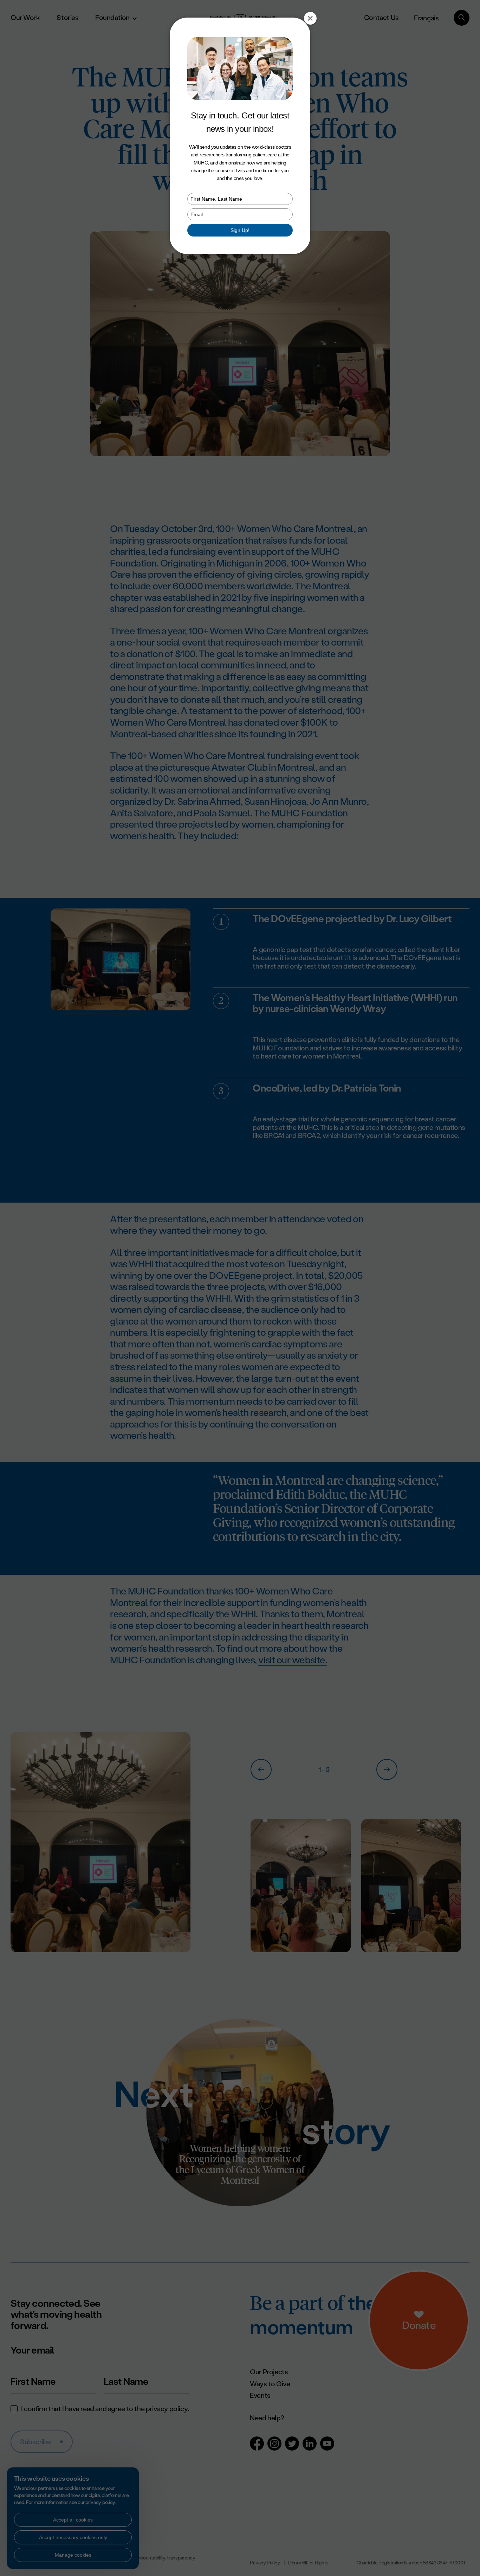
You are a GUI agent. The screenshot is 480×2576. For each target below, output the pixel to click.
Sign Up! (240, 230)
